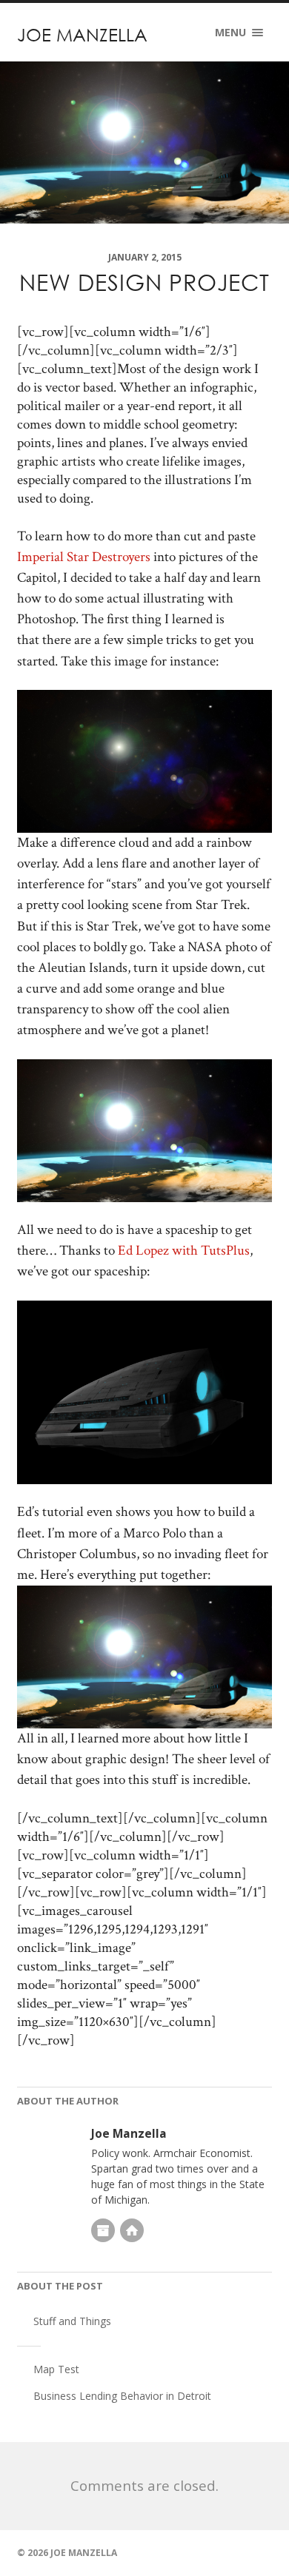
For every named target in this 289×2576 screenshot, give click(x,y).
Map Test (56, 2369)
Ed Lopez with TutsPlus (184, 1251)
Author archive (103, 2230)
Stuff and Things (72, 2321)
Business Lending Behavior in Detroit (122, 2396)
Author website (132, 2230)
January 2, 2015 (145, 257)
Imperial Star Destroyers (84, 557)
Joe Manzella (82, 34)
